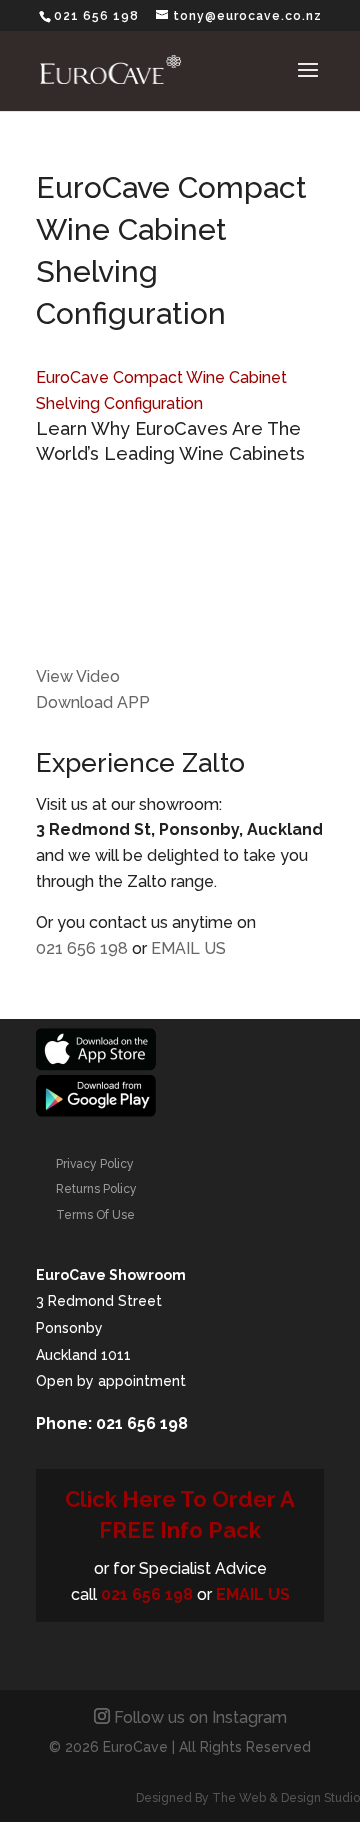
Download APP (93, 702)
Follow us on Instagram (200, 1717)
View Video (78, 676)
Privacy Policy (95, 1164)
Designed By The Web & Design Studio (248, 1798)
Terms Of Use (95, 1215)
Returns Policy (96, 1189)
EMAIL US (188, 948)
